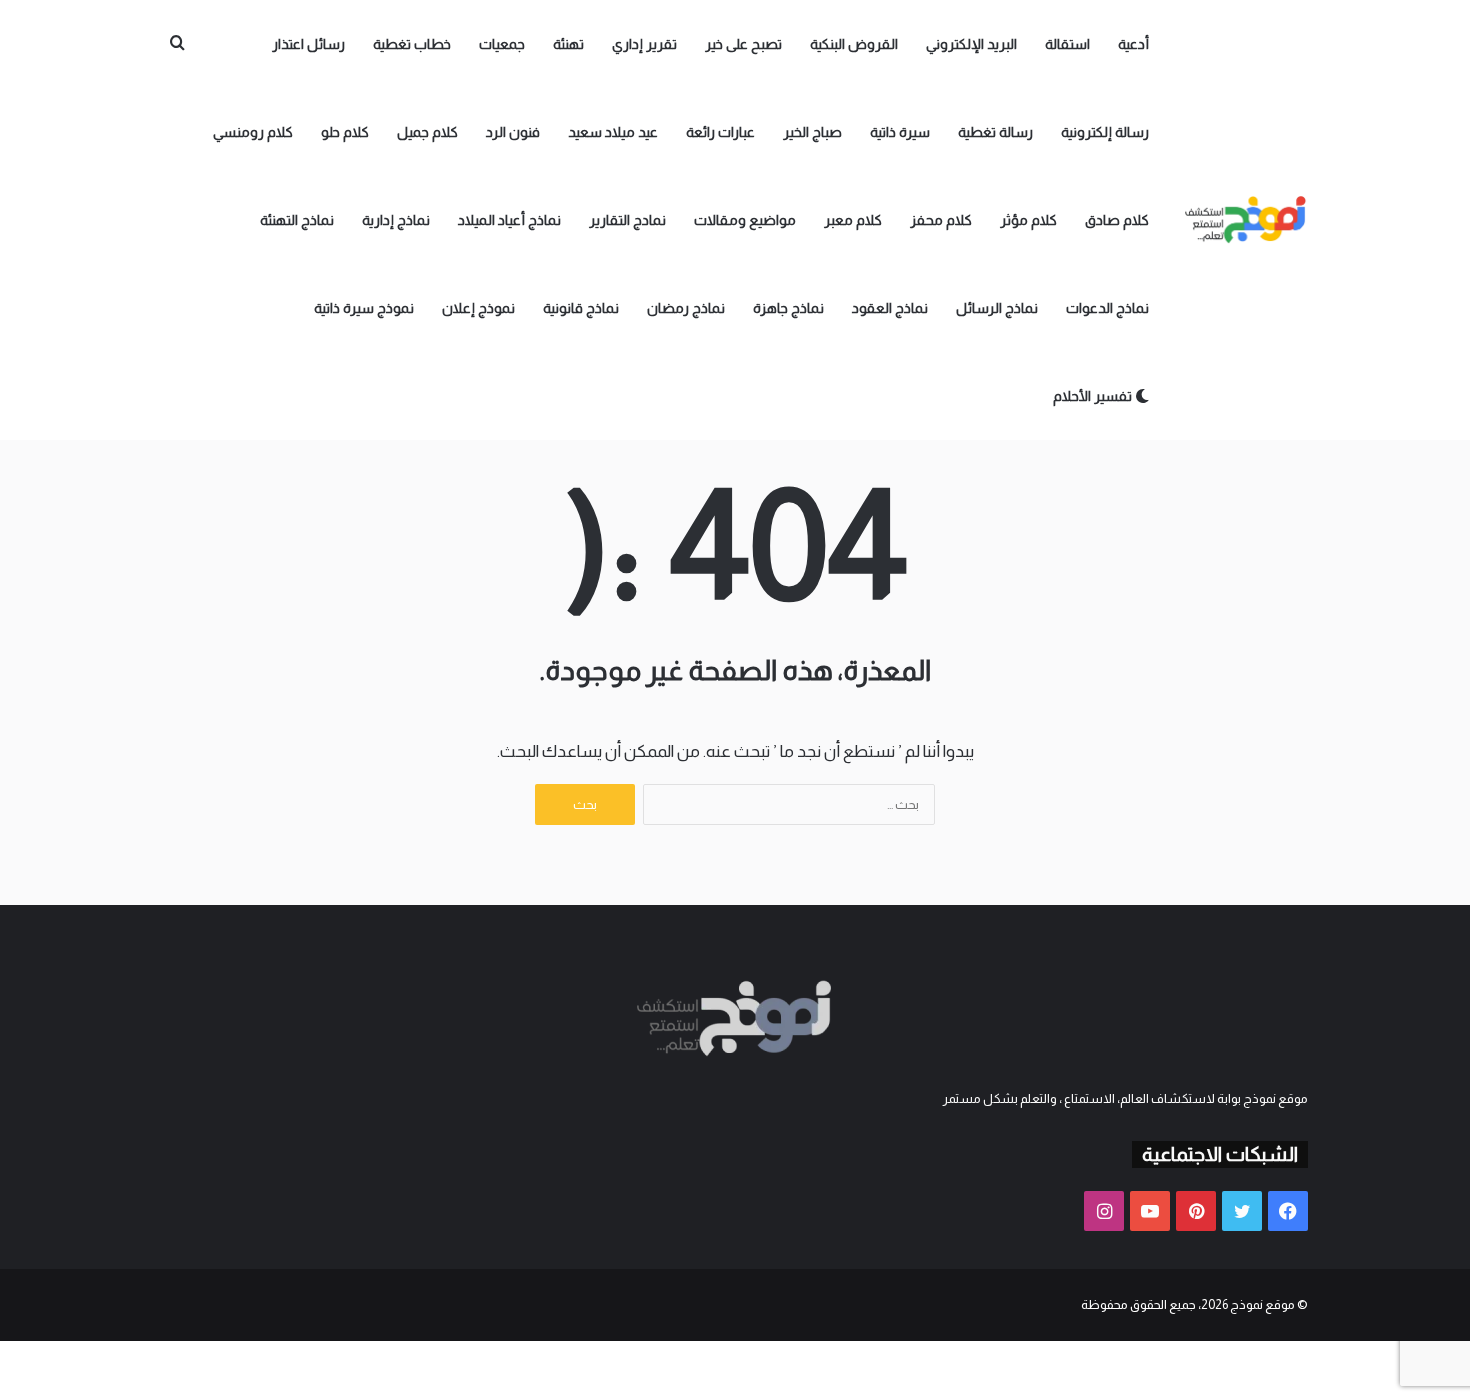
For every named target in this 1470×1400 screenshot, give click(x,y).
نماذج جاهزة (788, 308)
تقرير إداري (644, 44)
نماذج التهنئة (297, 220)
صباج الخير (812, 132)
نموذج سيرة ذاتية (364, 308)
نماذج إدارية (396, 220)
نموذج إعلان (478, 308)
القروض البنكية (854, 44)
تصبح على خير (743, 44)
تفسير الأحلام (1094, 396)
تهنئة (568, 44)
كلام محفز (941, 220)
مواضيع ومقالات (745, 220)
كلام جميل (427, 132)
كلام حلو (345, 132)
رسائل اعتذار (308, 44)
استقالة (1067, 44)
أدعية (1133, 44)
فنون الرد (513, 132)
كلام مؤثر (1028, 220)
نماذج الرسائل (997, 308)
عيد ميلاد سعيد (613, 132)
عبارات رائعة (720, 132)
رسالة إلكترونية (1105, 132)
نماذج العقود (890, 308)
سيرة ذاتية (900, 132)
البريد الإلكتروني (971, 44)
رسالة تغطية (995, 132)
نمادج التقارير (627, 220)
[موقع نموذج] (1246, 220)
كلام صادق (1117, 220)
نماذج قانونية (581, 308)
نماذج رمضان (686, 308)
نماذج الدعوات (1107, 308)
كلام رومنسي (253, 132)
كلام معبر (853, 220)
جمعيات (502, 44)
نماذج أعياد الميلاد (509, 220)
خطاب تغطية (412, 44)
